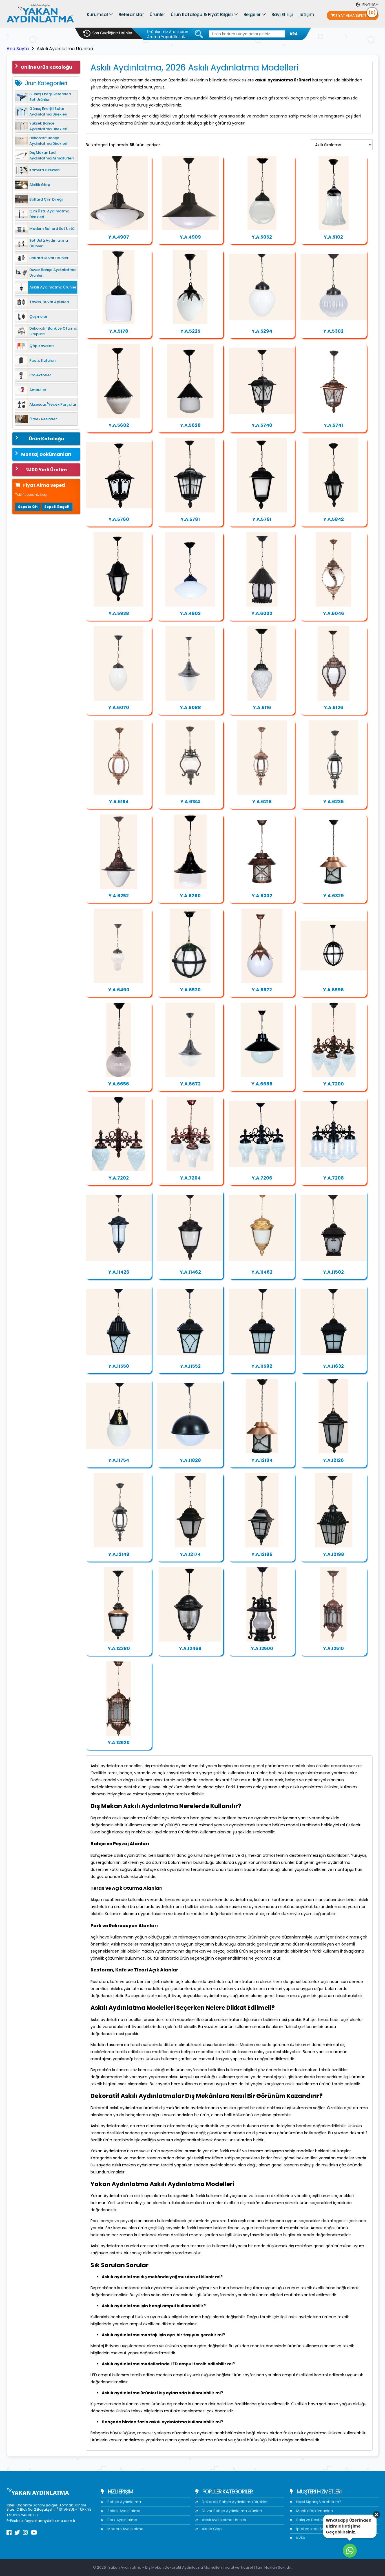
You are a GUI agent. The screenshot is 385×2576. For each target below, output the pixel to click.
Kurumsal (97, 15)
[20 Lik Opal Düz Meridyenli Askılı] (190, 946)
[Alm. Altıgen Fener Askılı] (333, 1416)
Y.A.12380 (119, 1648)
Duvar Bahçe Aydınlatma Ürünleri (231, 2511)
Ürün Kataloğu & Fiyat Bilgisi (202, 15)
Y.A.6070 (119, 708)
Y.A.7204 (190, 1178)
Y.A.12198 (334, 1554)
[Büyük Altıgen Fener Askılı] (119, 569)
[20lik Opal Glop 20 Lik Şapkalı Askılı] (190, 1040)
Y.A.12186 (262, 1554)
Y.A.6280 (190, 896)
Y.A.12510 (333, 1648)
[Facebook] (9, 2533)
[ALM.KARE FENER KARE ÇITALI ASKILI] (262, 1322)
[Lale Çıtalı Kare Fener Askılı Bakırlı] (333, 381)
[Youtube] (34, 2533)
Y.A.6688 (262, 1084)
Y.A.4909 (190, 237)
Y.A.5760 (119, 519)
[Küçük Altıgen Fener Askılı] (333, 475)
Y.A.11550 (119, 1366)
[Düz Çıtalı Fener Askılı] (190, 1604)
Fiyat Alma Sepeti (356, 14)
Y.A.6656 (119, 1084)
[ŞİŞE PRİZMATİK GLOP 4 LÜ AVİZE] (262, 1134)
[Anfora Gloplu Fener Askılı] (190, 381)
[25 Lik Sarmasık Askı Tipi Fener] (333, 569)
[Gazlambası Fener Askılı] (190, 758)
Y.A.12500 (262, 1648)
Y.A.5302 (333, 331)
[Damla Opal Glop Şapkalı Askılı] (119, 852)
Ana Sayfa (18, 49)
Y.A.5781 (190, 519)
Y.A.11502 (333, 1272)
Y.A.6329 (334, 896)
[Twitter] (17, 2533)
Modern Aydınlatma (125, 2529)
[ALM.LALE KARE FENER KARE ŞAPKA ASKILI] (190, 1322)
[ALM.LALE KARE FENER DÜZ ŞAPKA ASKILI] (119, 1322)
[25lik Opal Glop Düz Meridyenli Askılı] (333, 946)
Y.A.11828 (190, 1460)
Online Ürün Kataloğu (46, 67)
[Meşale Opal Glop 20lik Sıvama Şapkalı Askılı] (190, 663)
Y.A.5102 (333, 237)
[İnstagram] (25, 2533)
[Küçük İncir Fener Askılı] (333, 663)
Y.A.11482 (262, 1272)
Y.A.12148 (119, 1554)
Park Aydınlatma (122, 2520)
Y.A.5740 (262, 425)
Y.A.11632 (333, 1366)
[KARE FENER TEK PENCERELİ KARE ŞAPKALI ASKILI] (333, 1322)
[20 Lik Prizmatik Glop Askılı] (119, 1040)
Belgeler (252, 15)
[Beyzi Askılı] (190, 287)
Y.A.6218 (262, 802)
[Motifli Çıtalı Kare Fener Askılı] (119, 475)
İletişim (306, 15)
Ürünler (157, 15)
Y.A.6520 (190, 990)
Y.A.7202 (119, 1178)
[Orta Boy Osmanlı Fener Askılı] (119, 1698)
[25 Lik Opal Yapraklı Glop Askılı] (262, 946)
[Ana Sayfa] (40, 15)
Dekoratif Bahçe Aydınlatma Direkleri (235, 2502)
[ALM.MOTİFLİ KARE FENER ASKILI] (333, 1228)
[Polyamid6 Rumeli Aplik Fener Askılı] (333, 852)
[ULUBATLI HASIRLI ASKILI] (190, 1228)
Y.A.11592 (262, 1366)
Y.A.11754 (119, 1460)
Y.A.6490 (119, 990)
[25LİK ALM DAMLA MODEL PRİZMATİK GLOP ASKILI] (119, 1228)
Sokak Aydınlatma (123, 2511)
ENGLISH (370, 5)
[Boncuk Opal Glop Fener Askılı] (262, 287)
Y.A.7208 (334, 1178)
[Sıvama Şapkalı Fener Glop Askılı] (333, 287)
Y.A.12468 (190, 1648)
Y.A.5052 (262, 237)
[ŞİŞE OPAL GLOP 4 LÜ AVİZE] (190, 1134)
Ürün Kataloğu (46, 439)
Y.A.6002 (262, 613)
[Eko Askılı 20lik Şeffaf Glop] (262, 193)
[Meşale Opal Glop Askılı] (119, 663)
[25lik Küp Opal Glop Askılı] (119, 287)
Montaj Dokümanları (46, 454)
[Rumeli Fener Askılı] (262, 852)
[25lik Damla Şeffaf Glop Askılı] (333, 193)
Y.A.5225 (190, 331)
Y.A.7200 (334, 1084)
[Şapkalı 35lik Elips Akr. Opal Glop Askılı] (119, 193)
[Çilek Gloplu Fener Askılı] (119, 381)
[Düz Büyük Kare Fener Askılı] (262, 475)
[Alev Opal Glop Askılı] (262, 663)
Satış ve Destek (310, 2520)
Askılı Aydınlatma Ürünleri (224, 2520)
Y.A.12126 (333, 1460)
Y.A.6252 (119, 896)
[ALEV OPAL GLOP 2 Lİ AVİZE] (119, 1134)
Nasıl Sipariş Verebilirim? (318, 2502)
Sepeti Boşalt (57, 507)
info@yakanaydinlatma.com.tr (48, 2521)
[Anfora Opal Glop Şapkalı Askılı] (190, 852)
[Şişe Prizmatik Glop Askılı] (119, 946)
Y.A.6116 (262, 708)
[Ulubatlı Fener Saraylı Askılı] (119, 1604)
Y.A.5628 (190, 425)
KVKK (300, 2538)
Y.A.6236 (334, 802)
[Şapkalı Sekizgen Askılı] (262, 569)
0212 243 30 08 (25, 2515)
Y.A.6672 (190, 1084)
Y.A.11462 (190, 1272)
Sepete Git (28, 507)
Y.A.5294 (262, 331)
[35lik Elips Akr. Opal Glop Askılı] (190, 569)
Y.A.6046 (334, 613)
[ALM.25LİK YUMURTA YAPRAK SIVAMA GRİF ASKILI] (119, 1416)
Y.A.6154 (119, 802)
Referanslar (131, 15)
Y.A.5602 (119, 425)
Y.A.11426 (119, 1272)
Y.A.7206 (262, 1178)
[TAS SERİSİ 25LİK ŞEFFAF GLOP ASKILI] (190, 1416)
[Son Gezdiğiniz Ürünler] (108, 33)
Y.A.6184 (190, 802)
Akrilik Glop (211, 2529)
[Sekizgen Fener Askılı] (262, 758)
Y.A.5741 (333, 425)
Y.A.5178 (119, 331)
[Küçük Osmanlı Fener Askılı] (333, 1604)
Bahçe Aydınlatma (124, 2502)
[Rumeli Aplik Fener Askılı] (262, 1416)
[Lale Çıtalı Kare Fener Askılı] (262, 381)
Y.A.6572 (262, 990)
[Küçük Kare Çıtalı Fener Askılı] (262, 1510)
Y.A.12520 (119, 1743)
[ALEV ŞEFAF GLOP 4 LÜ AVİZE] (333, 1040)
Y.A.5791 (262, 519)
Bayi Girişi (282, 15)
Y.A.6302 (262, 896)
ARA (294, 34)
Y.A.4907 (119, 237)
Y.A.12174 (190, 1554)
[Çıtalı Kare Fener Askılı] (190, 475)
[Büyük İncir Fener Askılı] (119, 758)
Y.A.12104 (262, 1460)
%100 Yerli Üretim (46, 470)
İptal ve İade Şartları (314, 2529)
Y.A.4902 (190, 613)
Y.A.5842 (334, 519)
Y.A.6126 (334, 708)
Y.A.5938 (119, 613)
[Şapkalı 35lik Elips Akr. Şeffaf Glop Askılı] (190, 193)
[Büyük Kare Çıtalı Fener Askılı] (333, 1510)
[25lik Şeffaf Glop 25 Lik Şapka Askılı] (262, 1040)
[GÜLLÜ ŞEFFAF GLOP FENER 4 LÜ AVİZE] (333, 1134)
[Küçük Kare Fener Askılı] (190, 1510)
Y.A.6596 (333, 990)
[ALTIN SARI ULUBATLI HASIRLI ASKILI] (262, 1228)
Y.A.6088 (190, 708)
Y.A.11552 (190, 1366)
